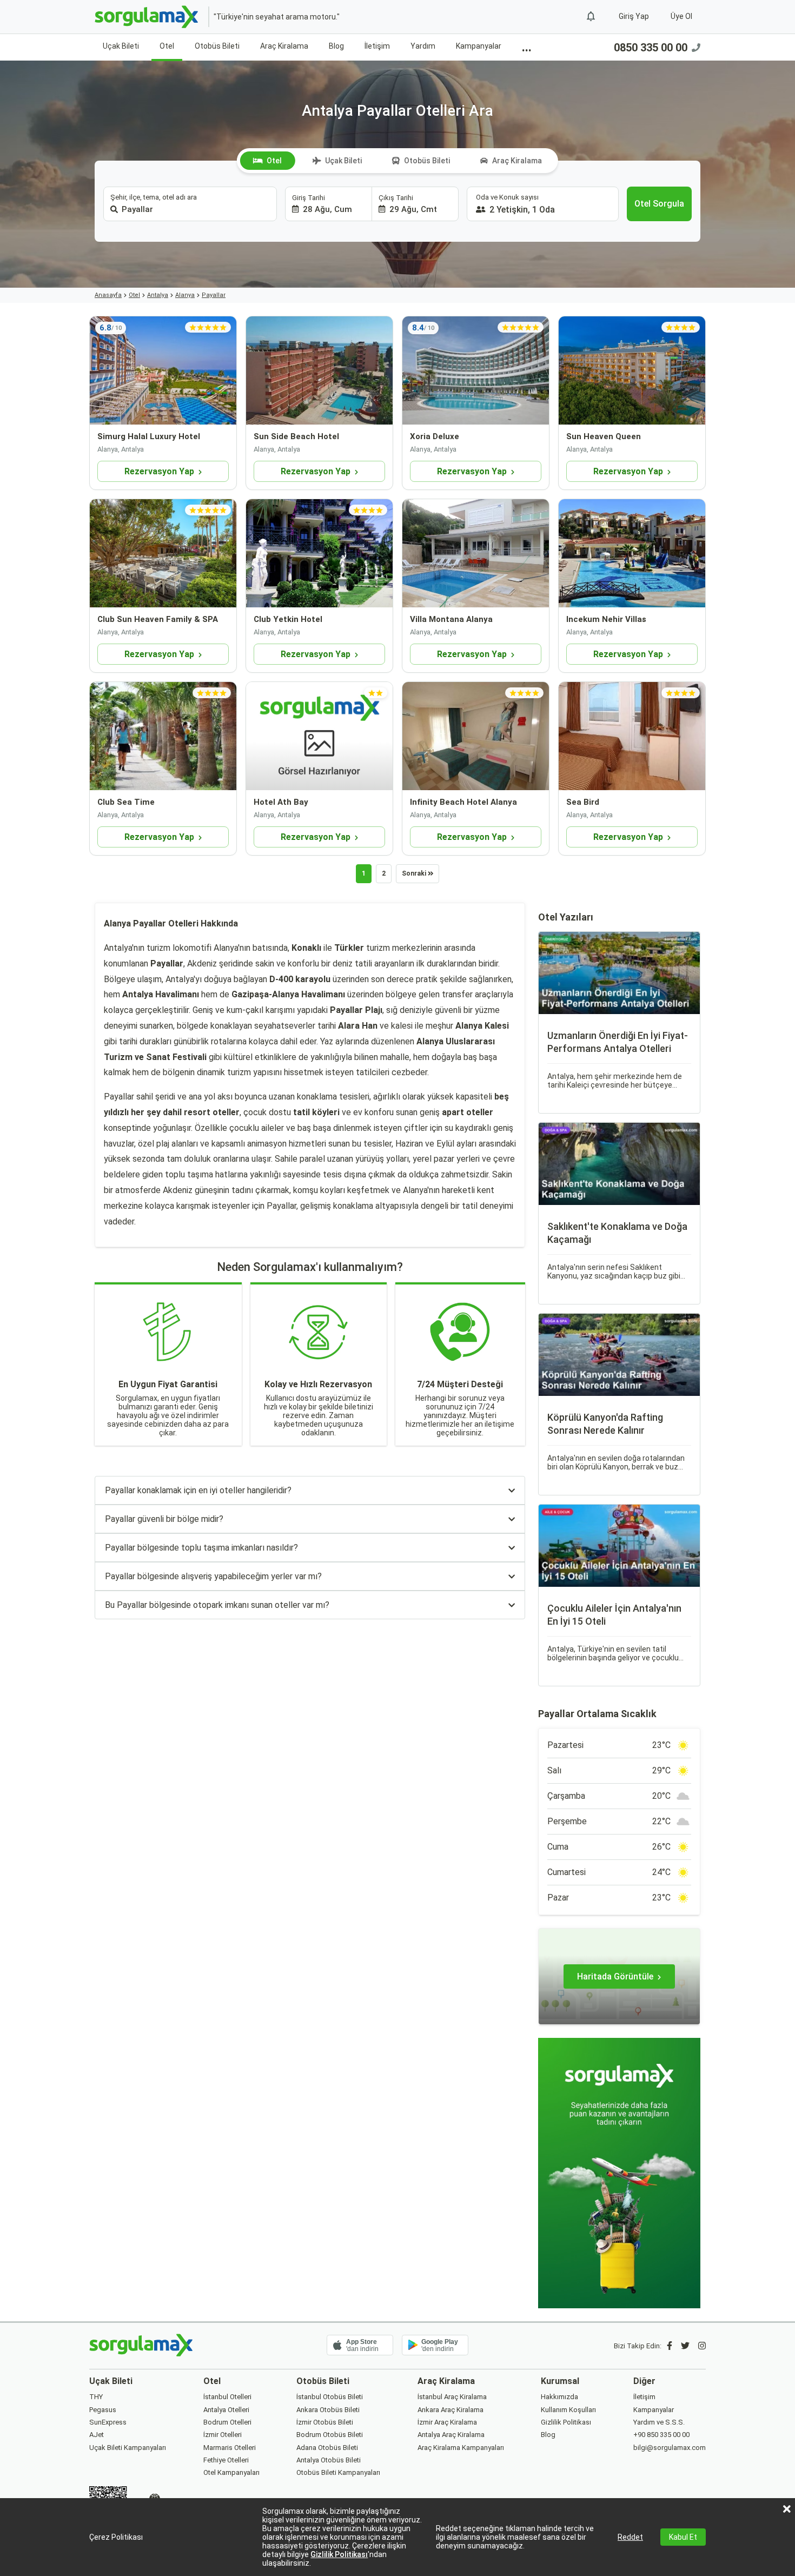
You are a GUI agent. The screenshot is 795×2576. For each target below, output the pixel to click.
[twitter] (685, 2346)
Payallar (214, 295)
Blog (336, 46)
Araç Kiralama (284, 46)
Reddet (630, 2537)
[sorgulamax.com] (147, 17)
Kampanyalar (479, 46)
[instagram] (702, 2346)
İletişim (377, 46)
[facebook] (670, 2346)
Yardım (423, 46)
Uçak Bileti (121, 46)
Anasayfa (108, 295)
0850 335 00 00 (651, 48)
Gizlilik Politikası (339, 2554)
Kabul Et (683, 2537)
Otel (167, 46)
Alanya (185, 295)
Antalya (158, 295)
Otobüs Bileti (217, 46)
